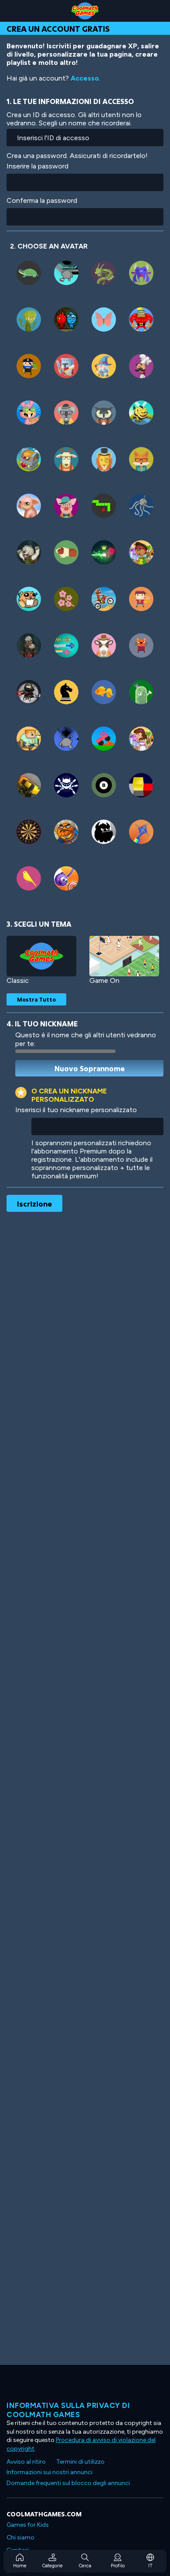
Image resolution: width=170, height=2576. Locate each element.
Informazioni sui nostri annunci (49, 2472)
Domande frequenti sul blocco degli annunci (68, 2483)
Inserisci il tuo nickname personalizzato (76, 1110)
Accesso (85, 78)
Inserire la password (37, 166)
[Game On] (124, 956)
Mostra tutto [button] (36, 999)
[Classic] (41, 956)
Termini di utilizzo (80, 2462)
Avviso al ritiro (26, 2462)
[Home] (85, 11)
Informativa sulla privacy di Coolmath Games (68, 2410)
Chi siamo (20, 2537)
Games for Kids (28, 2525)
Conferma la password (42, 200)
